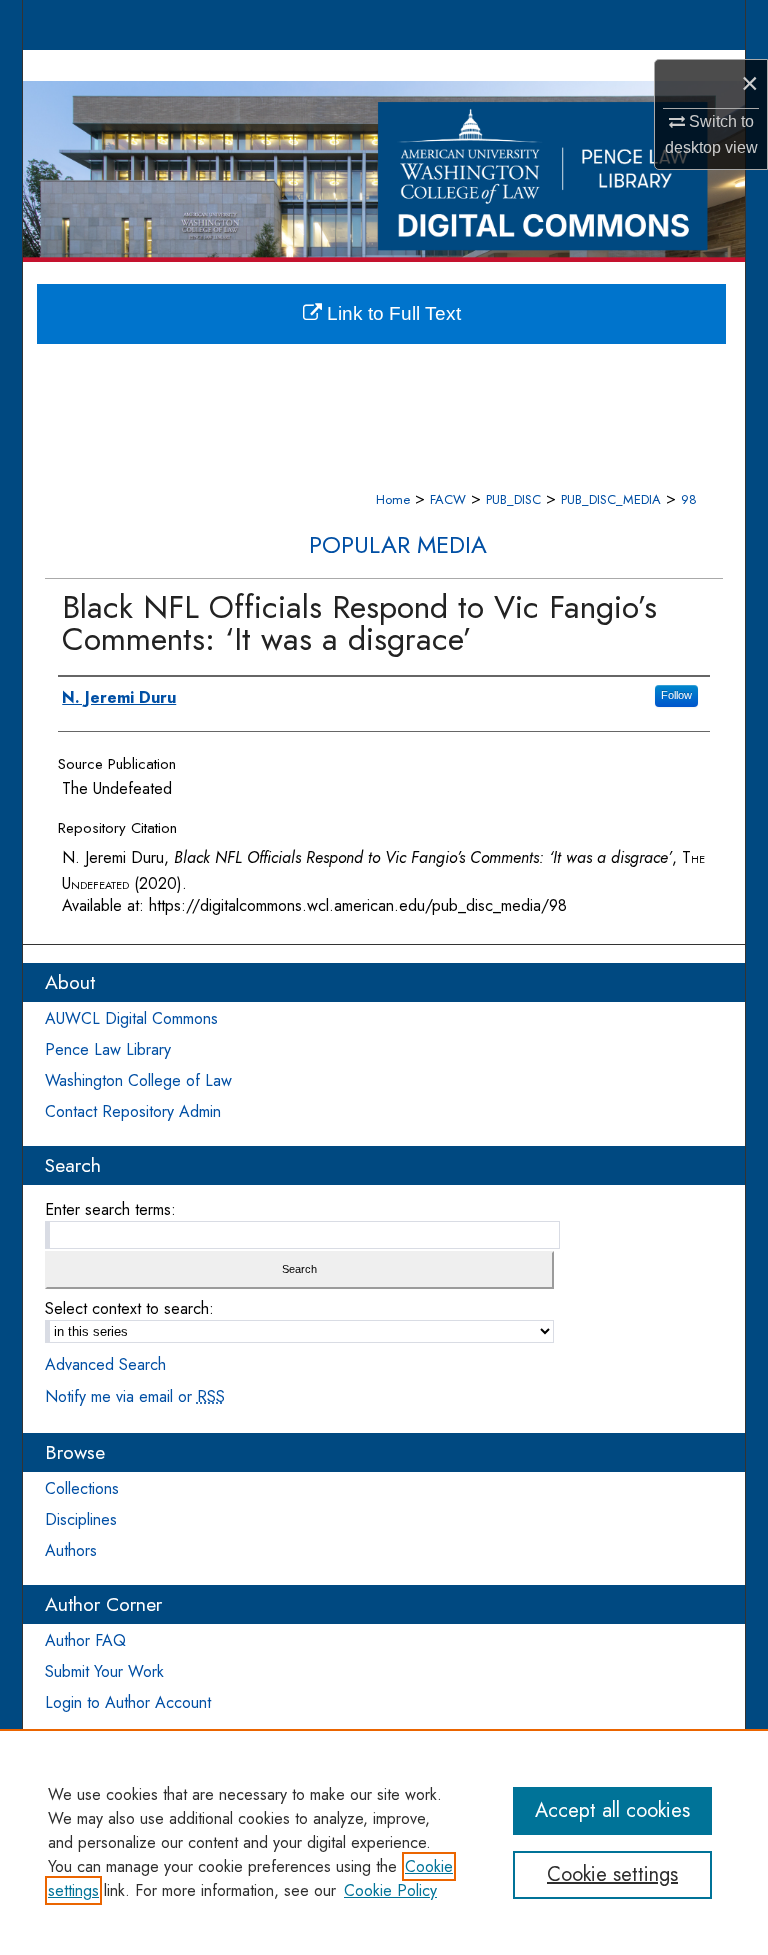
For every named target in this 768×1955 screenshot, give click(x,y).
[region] (384, 1842)
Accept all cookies (612, 1810)
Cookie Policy (390, 1890)
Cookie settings (612, 1874)
